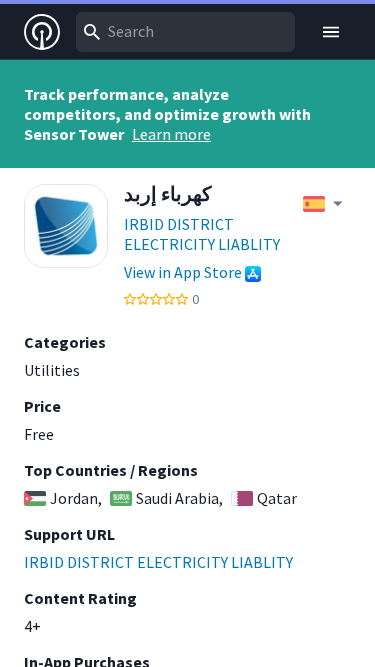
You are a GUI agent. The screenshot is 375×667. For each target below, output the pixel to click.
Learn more (171, 134)
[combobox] (185, 32)
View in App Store (183, 272)
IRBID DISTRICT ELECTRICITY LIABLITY (202, 234)
